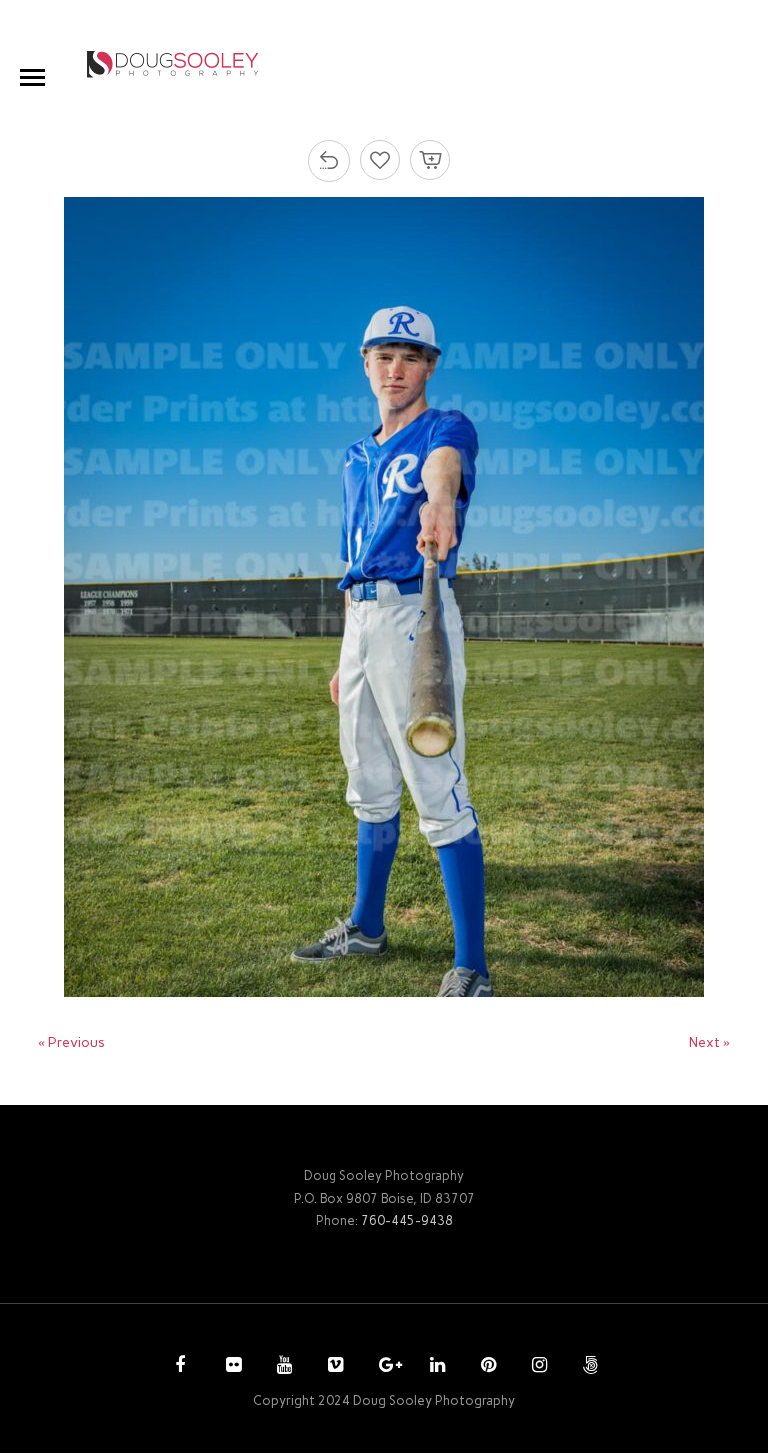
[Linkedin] (435, 1367)
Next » (709, 1042)
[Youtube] (282, 1367)
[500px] (588, 1367)
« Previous (71, 1042)
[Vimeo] (333, 1367)
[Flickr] (231, 1367)
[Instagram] (537, 1367)
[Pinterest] (486, 1367)
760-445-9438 (407, 1220)
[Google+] (384, 1367)
